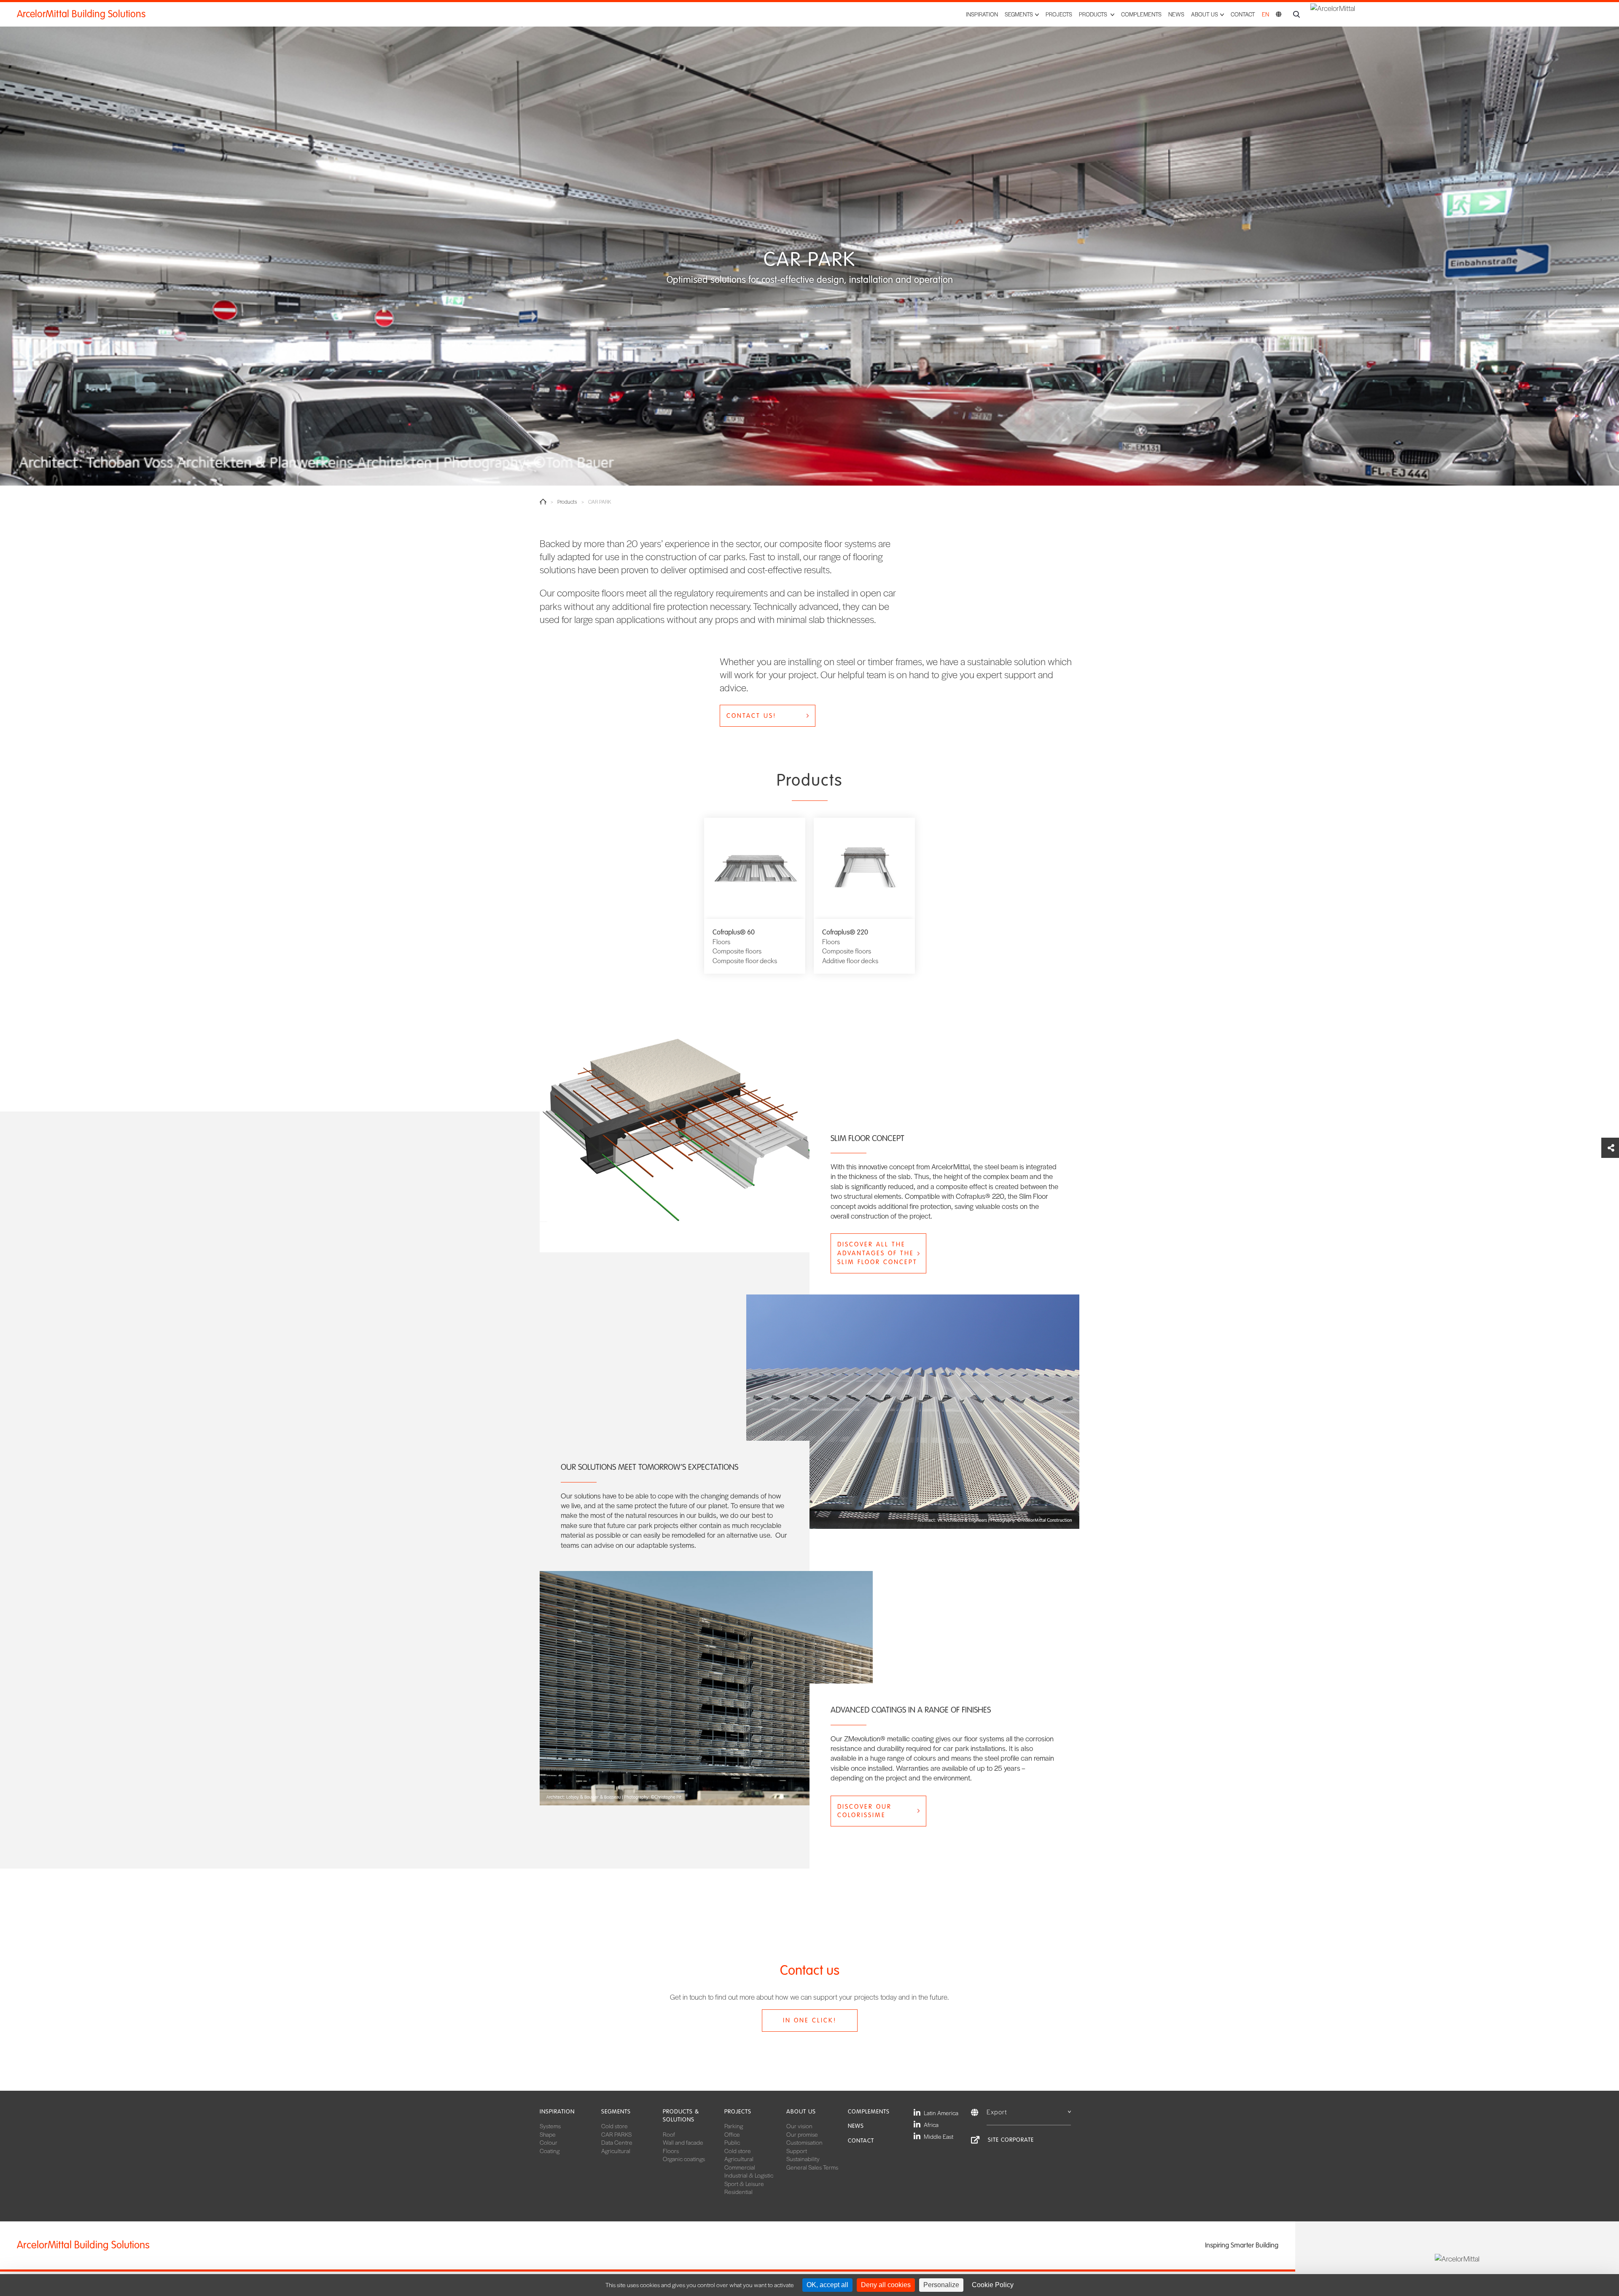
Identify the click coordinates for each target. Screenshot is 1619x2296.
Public (732, 2142)
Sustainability (803, 2159)
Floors (671, 2151)
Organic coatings (684, 2159)
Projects (1059, 14)
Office (732, 2134)
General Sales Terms (812, 2167)
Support (797, 2151)
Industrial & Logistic (749, 2175)
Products (567, 502)
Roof (669, 2134)
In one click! (810, 2020)
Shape (548, 2134)
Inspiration (982, 14)
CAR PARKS (616, 2134)
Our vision (799, 2126)
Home (543, 502)
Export (997, 2112)
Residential (738, 2191)
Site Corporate (1011, 2140)
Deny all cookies (886, 2285)
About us (801, 2112)
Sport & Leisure (744, 2183)
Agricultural (616, 2151)
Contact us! (751, 716)
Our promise (802, 2134)
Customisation (804, 2142)
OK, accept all (827, 2285)
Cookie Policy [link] (993, 2285)
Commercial (740, 2167)
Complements (1141, 14)
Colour (549, 2142)
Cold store (615, 2126)
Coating (550, 2151)
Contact (1243, 14)
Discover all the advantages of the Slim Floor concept (877, 1253)
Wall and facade (683, 2142)
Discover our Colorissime (865, 1811)
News (1176, 14)
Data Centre (617, 2142)
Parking (734, 2126)
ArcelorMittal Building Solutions (81, 14)
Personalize (941, 2285)
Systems (550, 2126)
